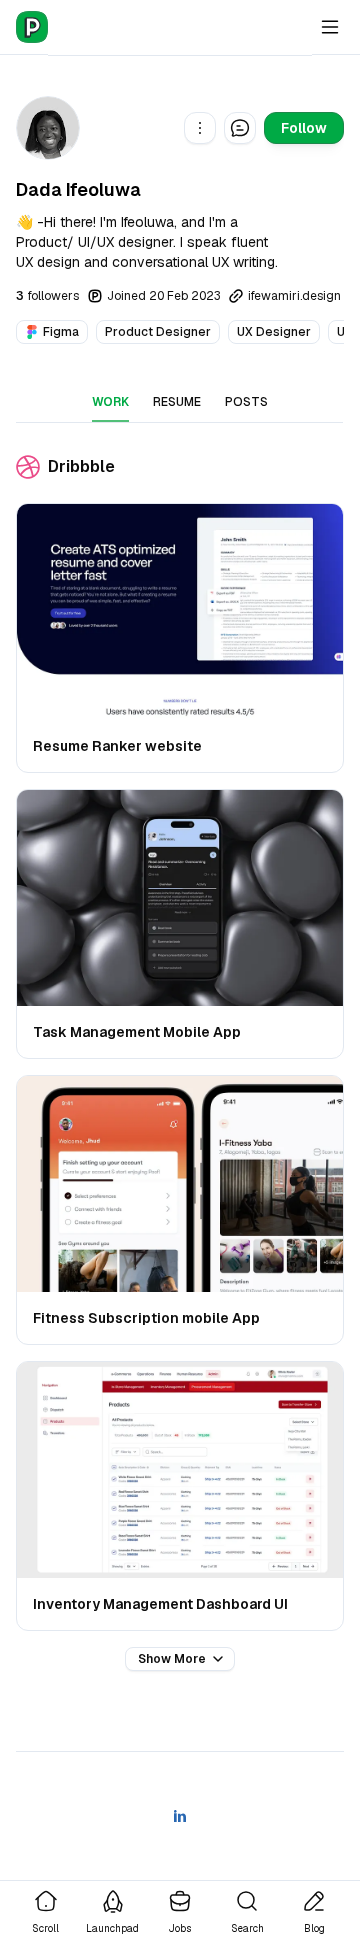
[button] (200, 128)
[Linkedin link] (180, 1816)
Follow (304, 128)
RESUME (177, 402)
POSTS (246, 402)
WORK (110, 402)
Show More (172, 1659)
